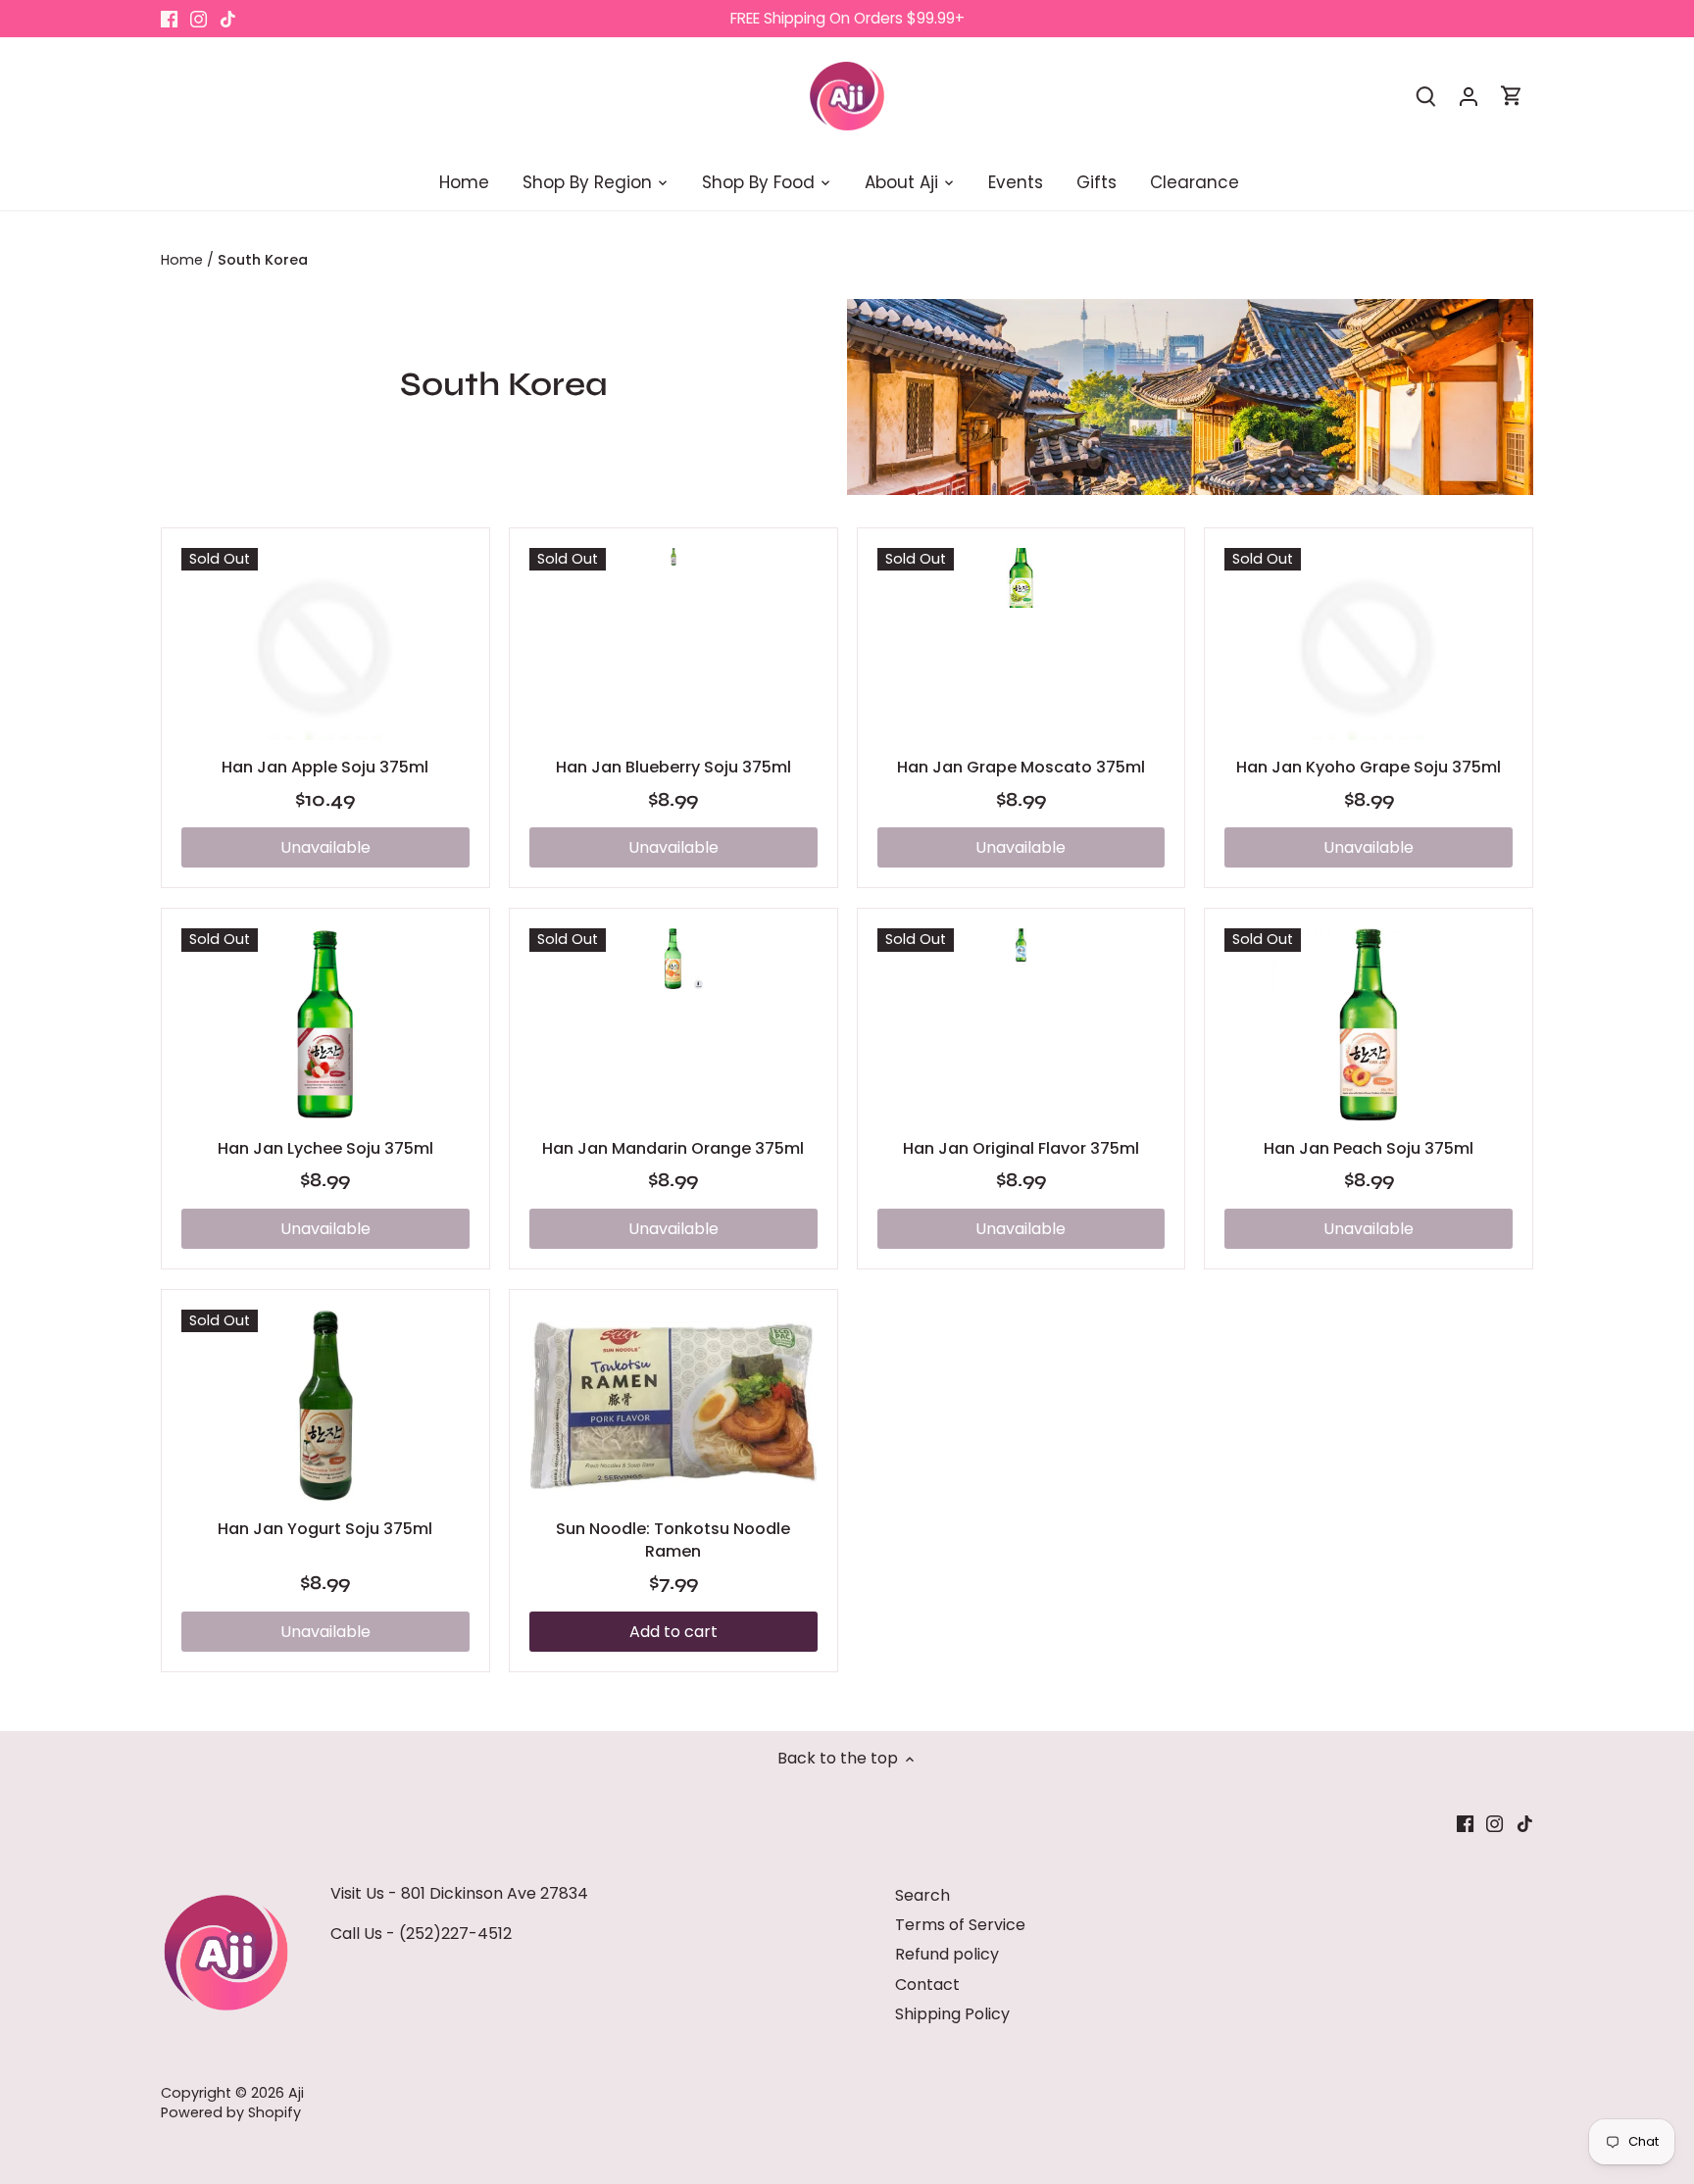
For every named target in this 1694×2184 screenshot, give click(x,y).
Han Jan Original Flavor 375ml (1021, 1148)
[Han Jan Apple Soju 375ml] (325, 644)
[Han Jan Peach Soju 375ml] (1369, 1024)
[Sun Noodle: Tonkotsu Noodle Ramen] (673, 1406)
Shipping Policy (952, 2014)
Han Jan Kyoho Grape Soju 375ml (1369, 767)
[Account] (1469, 96)
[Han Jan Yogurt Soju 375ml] (325, 1406)
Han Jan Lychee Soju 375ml (325, 1148)
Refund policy (947, 1954)
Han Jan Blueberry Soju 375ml (673, 767)
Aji (296, 2093)
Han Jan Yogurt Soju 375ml (325, 1529)
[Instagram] (199, 19)
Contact (927, 1985)
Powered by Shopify (231, 2112)
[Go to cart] (1512, 96)
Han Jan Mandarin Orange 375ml (673, 1148)
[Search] (1425, 96)
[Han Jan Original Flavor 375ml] (1021, 945)
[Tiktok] (228, 19)
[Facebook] (169, 19)
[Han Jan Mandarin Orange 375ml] (673, 958)
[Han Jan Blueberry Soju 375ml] (673, 557)
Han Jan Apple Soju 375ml (325, 767)
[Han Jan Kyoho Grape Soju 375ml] (1369, 644)
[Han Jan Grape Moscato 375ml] (1021, 578)
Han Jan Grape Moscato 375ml (1021, 767)
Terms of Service (960, 1925)
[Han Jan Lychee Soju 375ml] (325, 1024)
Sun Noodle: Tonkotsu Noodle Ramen (673, 1539)
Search (922, 1895)
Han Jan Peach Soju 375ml (1369, 1148)
